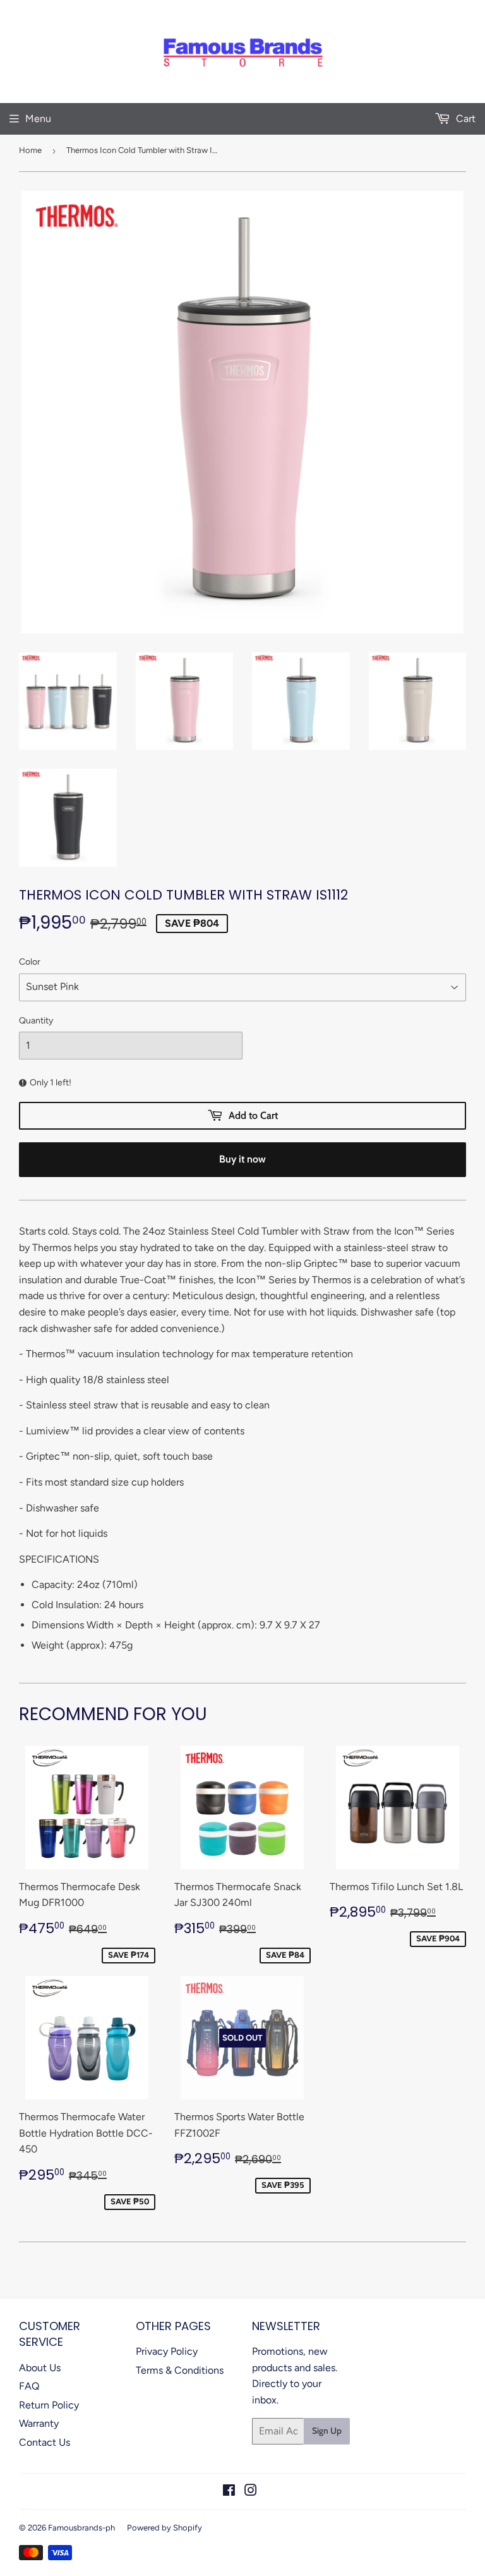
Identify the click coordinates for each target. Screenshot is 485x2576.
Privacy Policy (167, 2351)
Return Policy (49, 2405)
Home (30, 150)
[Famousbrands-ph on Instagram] (251, 2492)
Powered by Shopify (165, 2528)
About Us (40, 2368)
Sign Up (327, 2431)
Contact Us (45, 2442)
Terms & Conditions (180, 2370)
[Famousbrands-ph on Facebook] (229, 2492)
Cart (464, 119)
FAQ (29, 2386)
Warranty (39, 2423)
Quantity (36, 1021)
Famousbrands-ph (81, 2528)
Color (30, 962)
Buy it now (242, 1159)
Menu (38, 119)
